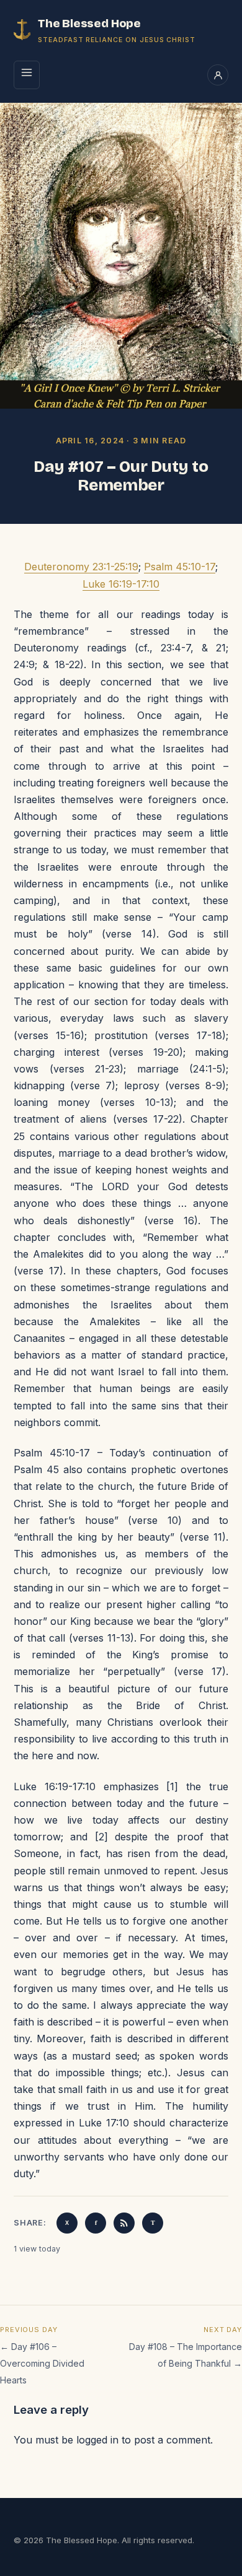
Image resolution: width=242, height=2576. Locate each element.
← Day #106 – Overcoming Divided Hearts (42, 2363)
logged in (97, 2440)
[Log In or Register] (218, 75)
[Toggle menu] (27, 75)
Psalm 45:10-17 (180, 567)
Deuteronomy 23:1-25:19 (81, 567)
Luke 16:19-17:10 (121, 584)
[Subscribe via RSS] (124, 2223)
